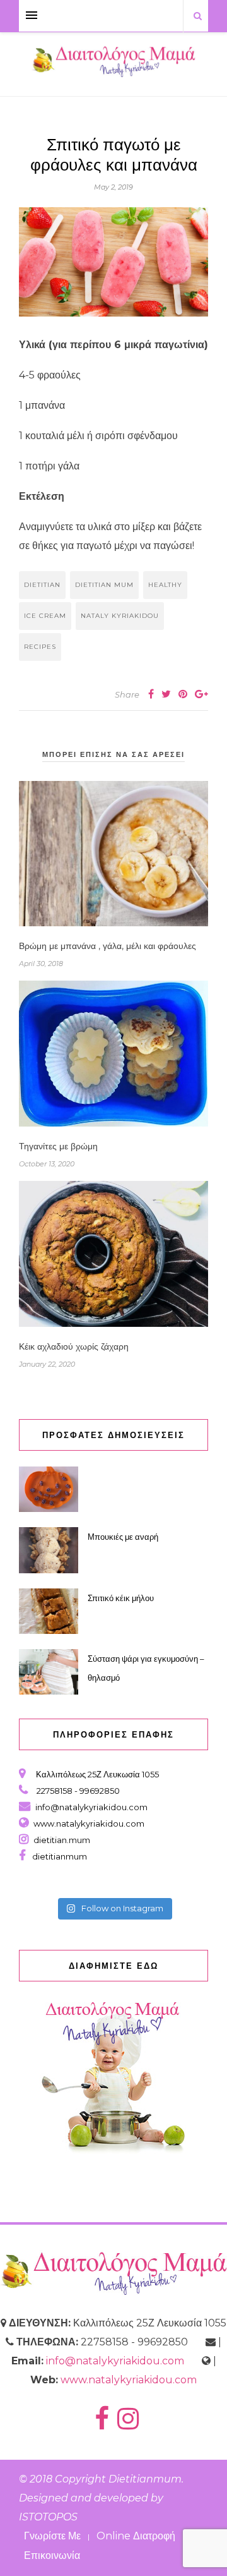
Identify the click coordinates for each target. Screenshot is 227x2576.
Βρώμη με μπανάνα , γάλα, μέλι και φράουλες (108, 946)
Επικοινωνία (52, 2555)
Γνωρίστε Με (52, 2536)
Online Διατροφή (136, 2536)
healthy (165, 585)
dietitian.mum (61, 1840)
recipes (40, 647)
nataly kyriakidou (120, 616)
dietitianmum (58, 1856)
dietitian (42, 585)
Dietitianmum (145, 2479)
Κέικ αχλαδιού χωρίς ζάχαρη (74, 1346)
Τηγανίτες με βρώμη (58, 1146)
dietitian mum (104, 585)
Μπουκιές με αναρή (123, 1537)
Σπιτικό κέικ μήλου (121, 1598)
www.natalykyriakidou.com (89, 1823)
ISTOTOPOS (48, 2517)
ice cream (45, 616)
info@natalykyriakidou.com (91, 1807)
